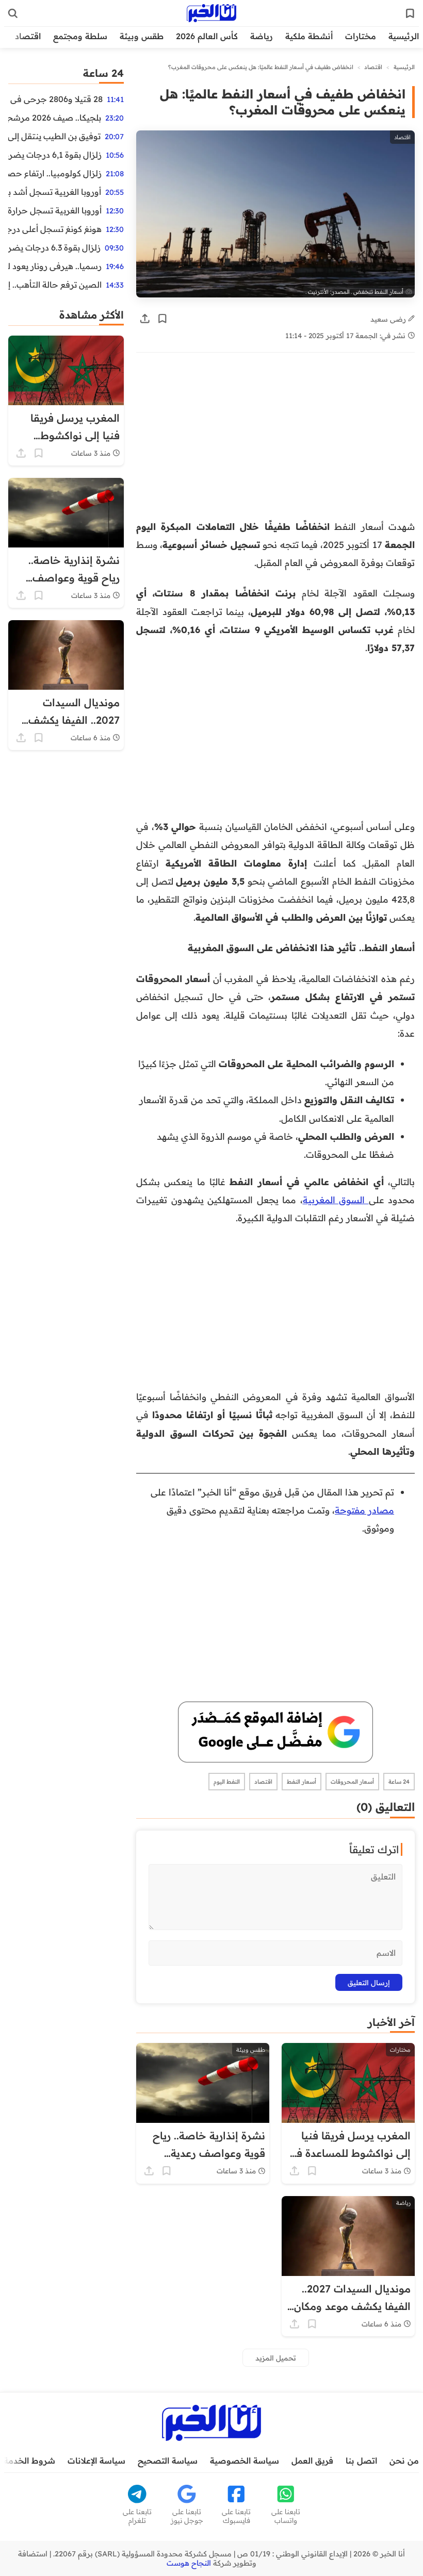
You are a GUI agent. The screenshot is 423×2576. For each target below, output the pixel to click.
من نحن (404, 2461)
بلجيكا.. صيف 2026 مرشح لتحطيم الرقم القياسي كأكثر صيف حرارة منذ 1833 (55, 118)
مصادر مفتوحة (364, 1510)
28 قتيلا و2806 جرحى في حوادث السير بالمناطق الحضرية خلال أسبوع (55, 99)
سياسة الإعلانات (96, 2461)
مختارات (361, 36)
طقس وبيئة (142, 36)
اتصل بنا (361, 2461)
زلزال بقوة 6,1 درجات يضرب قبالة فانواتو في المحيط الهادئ (55, 155)
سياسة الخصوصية (245, 2461)
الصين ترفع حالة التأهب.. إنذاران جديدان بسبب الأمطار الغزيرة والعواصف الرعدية (55, 285)
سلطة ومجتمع (80, 36)
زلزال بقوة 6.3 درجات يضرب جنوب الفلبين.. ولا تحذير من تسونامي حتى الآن (54, 247)
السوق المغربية (336, 1200)
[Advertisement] (275, 441)
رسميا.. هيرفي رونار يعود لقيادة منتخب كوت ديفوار (55, 266)
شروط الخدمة (29, 2461)
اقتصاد (28, 36)
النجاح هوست (189, 2563)
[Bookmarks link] (410, 13)
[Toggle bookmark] (162, 319)
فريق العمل (312, 2461)
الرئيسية (404, 36)
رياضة (262, 36)
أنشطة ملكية (309, 36)
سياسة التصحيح (168, 2461)
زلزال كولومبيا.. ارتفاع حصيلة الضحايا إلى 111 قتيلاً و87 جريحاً (55, 173)
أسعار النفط (302, 1782)
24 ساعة (399, 1782)
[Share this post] (145, 319)
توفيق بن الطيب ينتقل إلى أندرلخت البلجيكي (54, 136)
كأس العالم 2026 (207, 36)
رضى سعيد (389, 319)
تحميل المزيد (276, 2358)
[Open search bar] (13, 13)
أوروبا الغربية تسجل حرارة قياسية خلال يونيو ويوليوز (55, 210)
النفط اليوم (227, 1782)
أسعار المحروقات (352, 1782)
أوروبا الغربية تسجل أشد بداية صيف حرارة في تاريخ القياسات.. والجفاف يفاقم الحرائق (55, 192)
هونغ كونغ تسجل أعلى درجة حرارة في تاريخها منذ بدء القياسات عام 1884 (55, 229)
